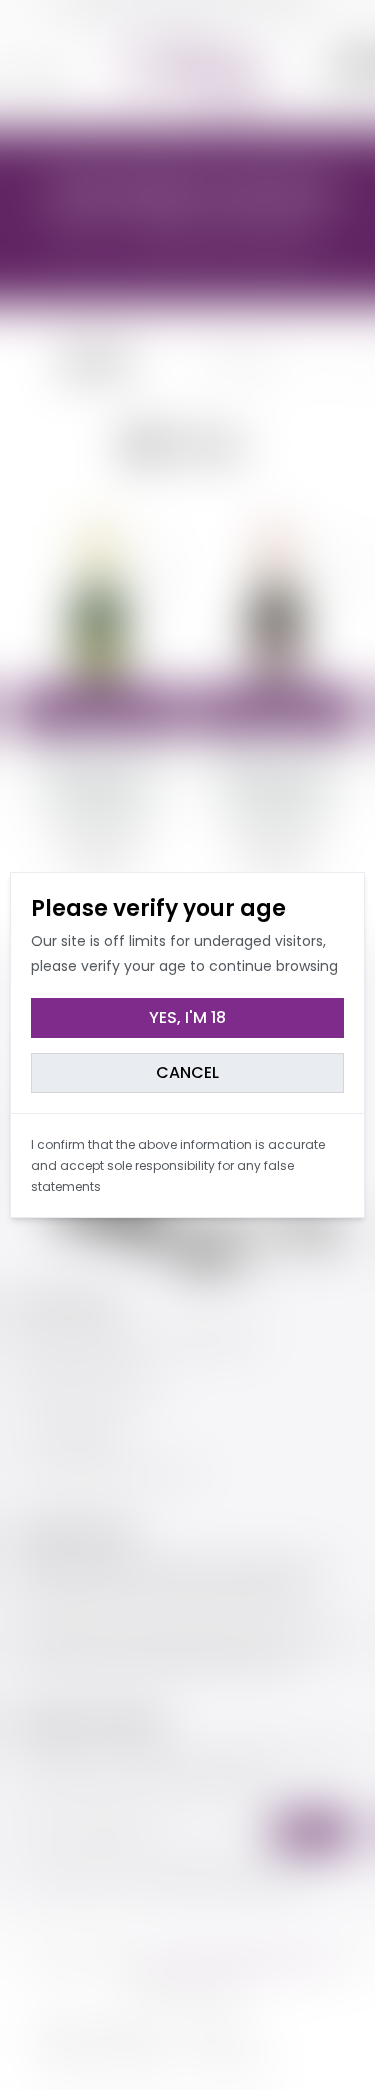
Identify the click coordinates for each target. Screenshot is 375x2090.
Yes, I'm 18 (187, 1017)
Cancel (187, 1072)
